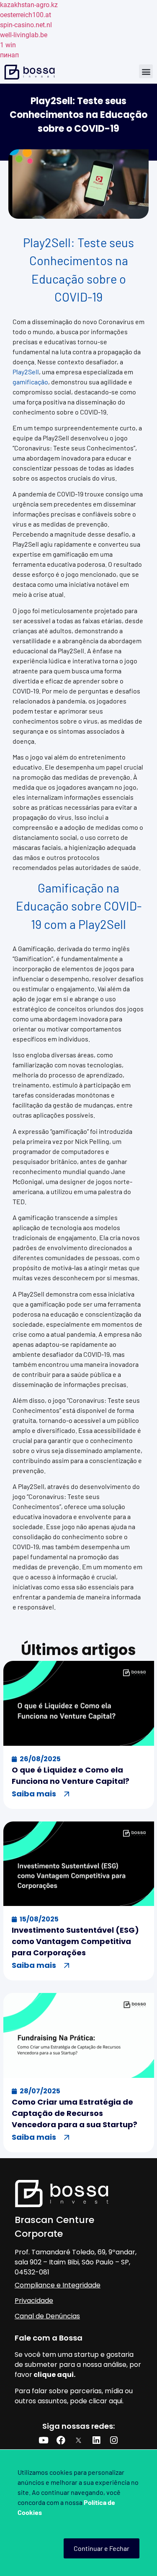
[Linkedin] (96, 2440)
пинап (9, 55)
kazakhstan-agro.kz (29, 5)
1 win (8, 45)
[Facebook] (61, 2440)
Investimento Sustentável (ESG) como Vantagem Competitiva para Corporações (75, 1941)
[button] (146, 71)
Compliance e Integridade (58, 2285)
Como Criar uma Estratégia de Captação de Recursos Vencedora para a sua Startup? (75, 2113)
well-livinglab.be (24, 35)
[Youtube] (44, 2440)
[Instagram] (114, 2440)
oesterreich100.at (26, 15)
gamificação (30, 382)
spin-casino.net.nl (26, 25)
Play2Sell (26, 372)
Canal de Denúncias (47, 2316)
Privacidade (34, 2301)
